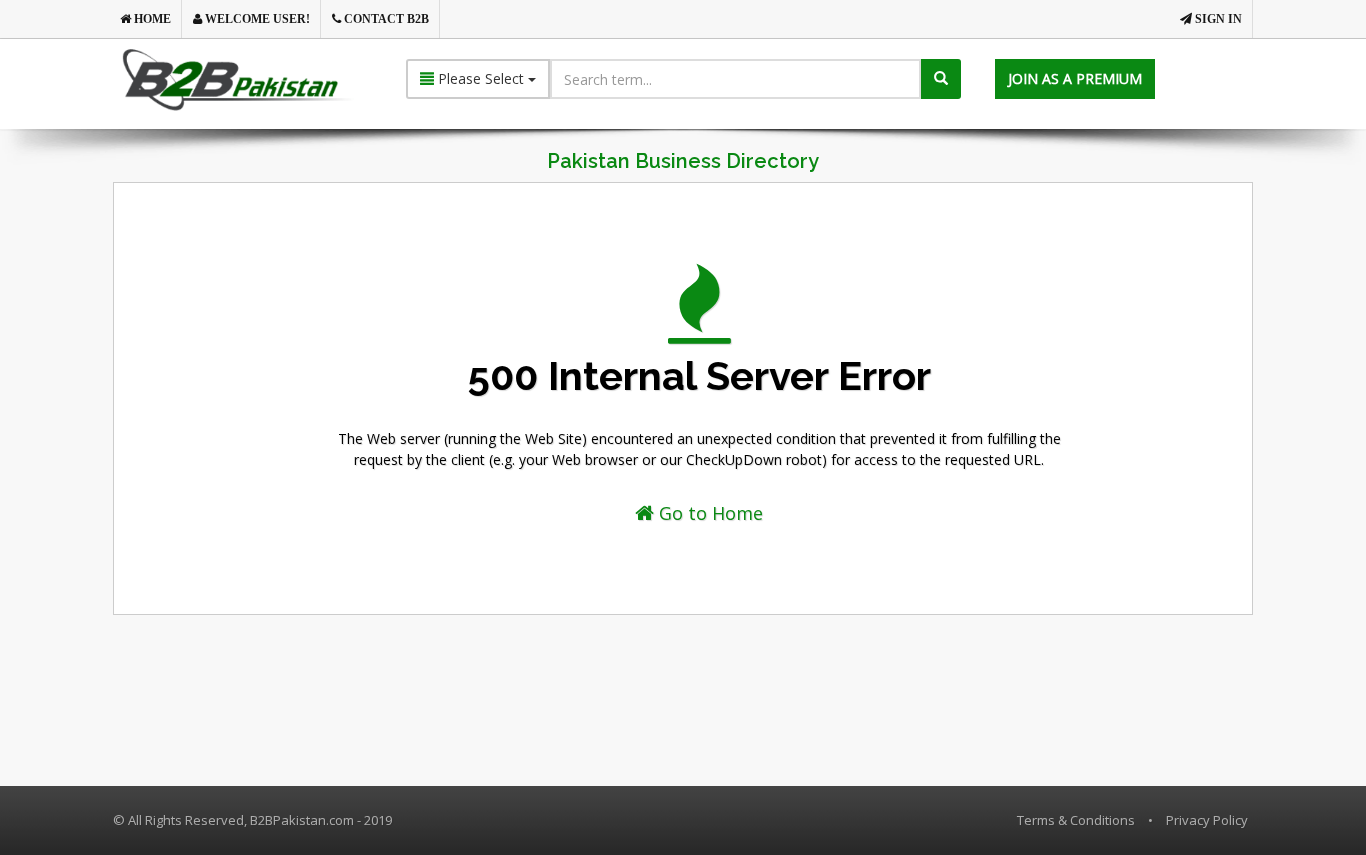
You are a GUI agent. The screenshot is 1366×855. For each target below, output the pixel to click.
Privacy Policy (1207, 820)
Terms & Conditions (1076, 820)
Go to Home (708, 513)
